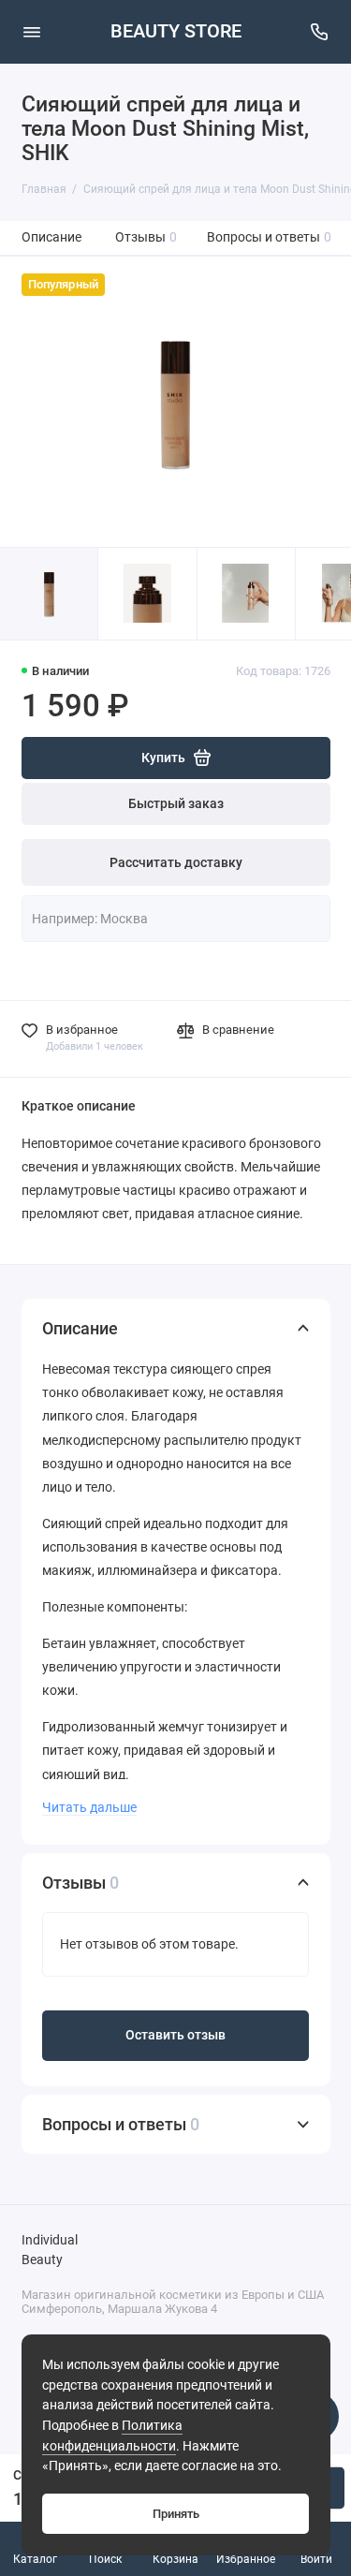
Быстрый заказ (176, 804)
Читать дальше (89, 1807)
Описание (51, 237)
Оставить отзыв (175, 2035)
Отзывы (146, 237)
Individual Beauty (50, 2251)
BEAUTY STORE (176, 31)
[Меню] (32, 32)
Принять (176, 2514)
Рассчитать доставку (176, 863)
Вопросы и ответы (270, 237)
